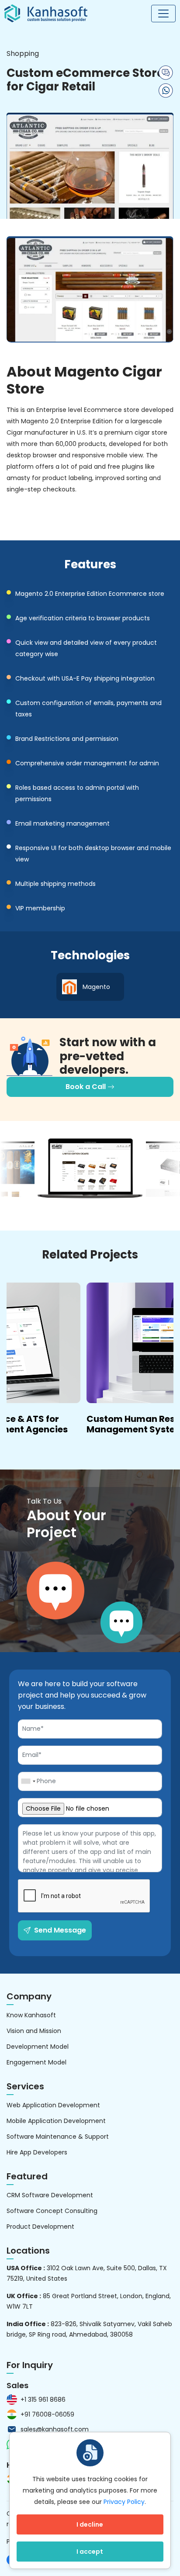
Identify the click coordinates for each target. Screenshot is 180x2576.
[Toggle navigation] (163, 14)
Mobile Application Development (56, 2121)
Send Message (60, 1930)
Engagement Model (36, 2062)
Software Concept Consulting (52, 2211)
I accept (90, 2552)
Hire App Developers (37, 2152)
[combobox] (28, 1781)
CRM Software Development (50, 2195)
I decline (90, 2524)
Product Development (40, 2227)
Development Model (38, 2047)
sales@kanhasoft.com (55, 2429)
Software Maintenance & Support (58, 2137)
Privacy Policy (124, 2502)
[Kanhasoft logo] (46, 13)
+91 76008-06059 (47, 2414)
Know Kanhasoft (31, 2015)
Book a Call (87, 1087)
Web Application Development (53, 2105)
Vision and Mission (34, 2031)
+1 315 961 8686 (43, 2400)
